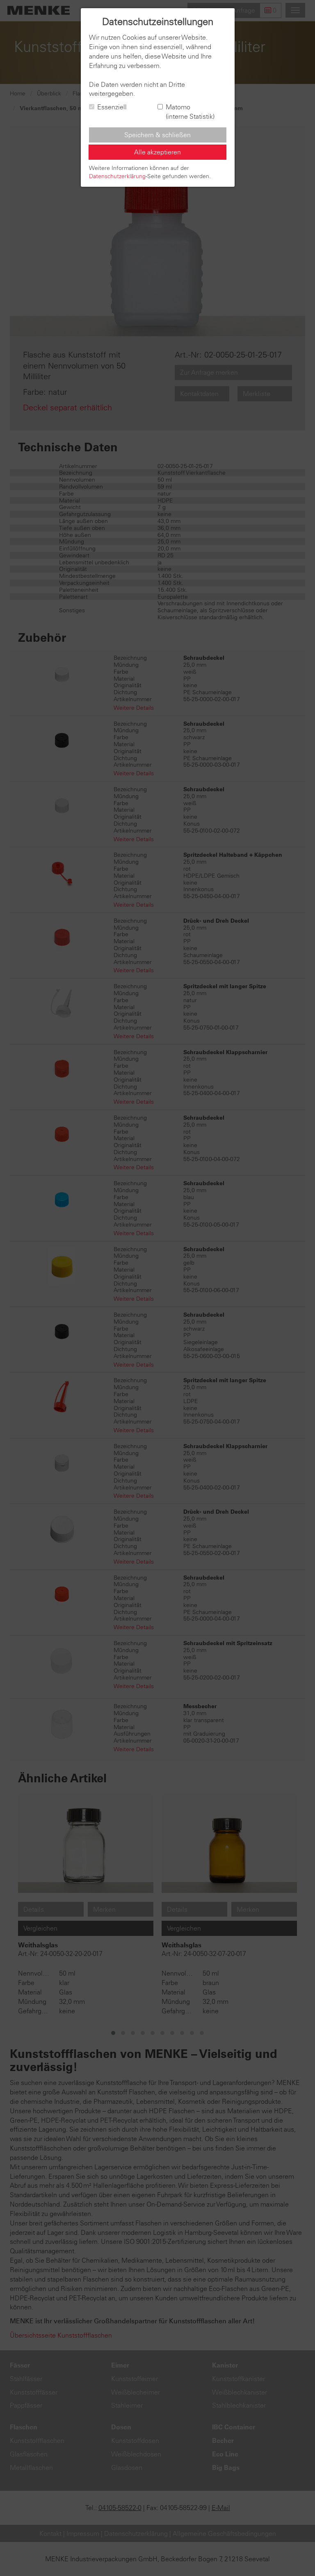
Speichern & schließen (157, 135)
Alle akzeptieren (157, 152)
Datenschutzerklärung (117, 176)
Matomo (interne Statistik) (190, 112)
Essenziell (112, 107)
